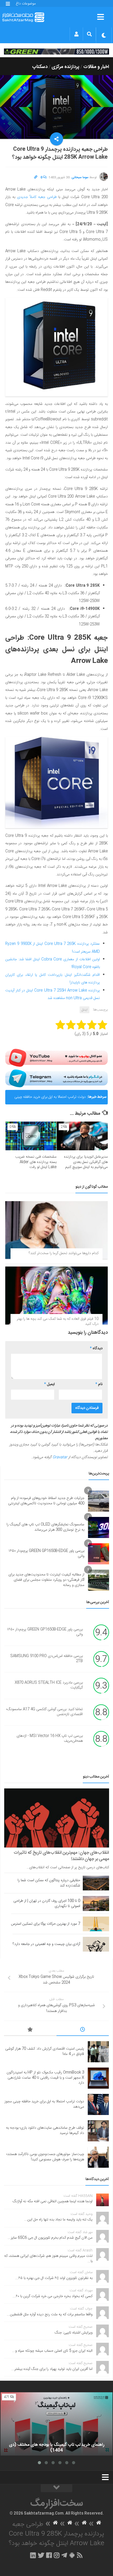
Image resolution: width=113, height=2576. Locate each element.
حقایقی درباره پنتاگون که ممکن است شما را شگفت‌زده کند (49, 1883)
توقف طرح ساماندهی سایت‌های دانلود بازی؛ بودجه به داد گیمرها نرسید (45, 2131)
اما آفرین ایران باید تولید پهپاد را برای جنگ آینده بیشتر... (52, 2369)
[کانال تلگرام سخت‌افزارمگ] (64, 2555)
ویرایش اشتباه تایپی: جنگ (74, 2333)
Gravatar (60, 1457)
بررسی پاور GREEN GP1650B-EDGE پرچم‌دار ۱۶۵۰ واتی (47, 1554)
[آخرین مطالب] (83, 2030)
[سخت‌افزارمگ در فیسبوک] (49, 2555)
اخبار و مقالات (96, 67)
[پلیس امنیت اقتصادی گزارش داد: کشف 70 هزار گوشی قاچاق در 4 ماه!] (98, 2052)
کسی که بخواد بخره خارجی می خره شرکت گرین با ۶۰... (53, 2296)
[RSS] (80, 2555)
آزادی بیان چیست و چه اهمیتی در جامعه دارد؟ (46, 1944)
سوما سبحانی (80, 177)
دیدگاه (96, 1348)
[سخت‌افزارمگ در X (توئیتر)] (41, 2555)
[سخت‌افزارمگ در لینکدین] (33, 2555)
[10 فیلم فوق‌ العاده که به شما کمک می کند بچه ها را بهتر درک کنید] (56, 1295)
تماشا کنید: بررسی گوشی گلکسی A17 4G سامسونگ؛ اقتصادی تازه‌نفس (45, 1712)
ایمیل (49, 1384)
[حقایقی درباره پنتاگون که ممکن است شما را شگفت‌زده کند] (96, 1883)
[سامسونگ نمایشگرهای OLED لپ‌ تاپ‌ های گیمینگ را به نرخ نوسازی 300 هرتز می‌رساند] (99, 1527)
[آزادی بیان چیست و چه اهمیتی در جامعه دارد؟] (96, 1944)
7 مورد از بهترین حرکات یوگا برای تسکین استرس (46, 1924)
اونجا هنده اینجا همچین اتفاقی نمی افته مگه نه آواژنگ (53, 2201)
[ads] (56, 52)
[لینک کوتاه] (36, 177)
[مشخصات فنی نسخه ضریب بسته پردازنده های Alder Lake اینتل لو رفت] (31, 1136)
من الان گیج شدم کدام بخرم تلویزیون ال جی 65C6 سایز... (50, 2238)
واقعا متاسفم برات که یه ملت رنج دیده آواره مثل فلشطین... (50, 2315)
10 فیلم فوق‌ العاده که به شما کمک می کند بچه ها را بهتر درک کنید (58, 1322)
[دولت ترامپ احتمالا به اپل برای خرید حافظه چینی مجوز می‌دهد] (98, 2104)
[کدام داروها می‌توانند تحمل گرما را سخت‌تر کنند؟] (56, 1230)
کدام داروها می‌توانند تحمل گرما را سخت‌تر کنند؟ (64, 1253)
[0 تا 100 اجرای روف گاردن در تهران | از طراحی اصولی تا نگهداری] (96, 1903)
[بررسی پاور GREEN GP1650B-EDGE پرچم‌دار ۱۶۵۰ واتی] (99, 1554)
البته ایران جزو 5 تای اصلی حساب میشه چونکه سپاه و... (52, 2351)
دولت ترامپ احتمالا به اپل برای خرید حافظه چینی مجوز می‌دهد (50, 1099)
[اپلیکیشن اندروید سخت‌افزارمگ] (72, 2555)
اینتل (84, 1010)
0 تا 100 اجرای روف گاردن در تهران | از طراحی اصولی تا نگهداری (47, 1904)
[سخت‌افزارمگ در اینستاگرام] (57, 2555)
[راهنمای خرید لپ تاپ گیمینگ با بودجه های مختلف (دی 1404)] (56, 2424)
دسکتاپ (40, 67)
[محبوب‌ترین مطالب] (30, 2030)
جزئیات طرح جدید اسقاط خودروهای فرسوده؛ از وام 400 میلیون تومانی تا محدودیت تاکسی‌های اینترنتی (46, 1501)
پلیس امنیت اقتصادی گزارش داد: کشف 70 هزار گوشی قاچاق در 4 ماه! (45, 2051)
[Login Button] (76, 34)
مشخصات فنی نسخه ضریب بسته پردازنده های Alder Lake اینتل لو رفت (36, 1162)
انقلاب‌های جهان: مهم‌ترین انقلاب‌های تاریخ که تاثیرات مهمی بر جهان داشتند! (61, 1856)
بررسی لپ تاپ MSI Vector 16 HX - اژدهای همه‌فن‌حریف (50, 1739)
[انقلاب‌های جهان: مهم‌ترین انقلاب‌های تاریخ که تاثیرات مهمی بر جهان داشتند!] (57, 1818)
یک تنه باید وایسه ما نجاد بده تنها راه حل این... (58, 2220)
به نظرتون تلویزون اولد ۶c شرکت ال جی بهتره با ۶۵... (54, 2278)
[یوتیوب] (56, 1058)
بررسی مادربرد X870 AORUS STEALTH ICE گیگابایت (49, 1685)
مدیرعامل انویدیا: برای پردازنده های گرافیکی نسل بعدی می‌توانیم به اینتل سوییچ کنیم (86, 1162)
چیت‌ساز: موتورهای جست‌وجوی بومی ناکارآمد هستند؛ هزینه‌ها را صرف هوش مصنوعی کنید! (45, 2157)
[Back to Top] (56, 2488)
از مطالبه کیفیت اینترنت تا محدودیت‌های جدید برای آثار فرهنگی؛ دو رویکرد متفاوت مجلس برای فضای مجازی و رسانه (46, 1580)
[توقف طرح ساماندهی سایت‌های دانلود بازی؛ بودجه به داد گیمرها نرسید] (98, 2131)
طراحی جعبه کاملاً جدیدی (37, 197)
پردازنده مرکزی (65, 67)
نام (99, 1384)
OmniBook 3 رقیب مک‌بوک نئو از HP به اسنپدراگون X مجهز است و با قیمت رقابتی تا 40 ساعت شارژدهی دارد (45, 2078)
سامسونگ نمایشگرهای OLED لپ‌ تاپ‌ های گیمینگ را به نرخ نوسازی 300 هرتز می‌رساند (45, 1527)
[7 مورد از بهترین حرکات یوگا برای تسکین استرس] (96, 1924)
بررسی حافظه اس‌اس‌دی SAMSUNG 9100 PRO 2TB (47, 1659)
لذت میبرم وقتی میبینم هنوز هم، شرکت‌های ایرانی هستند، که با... (48, 2259)
